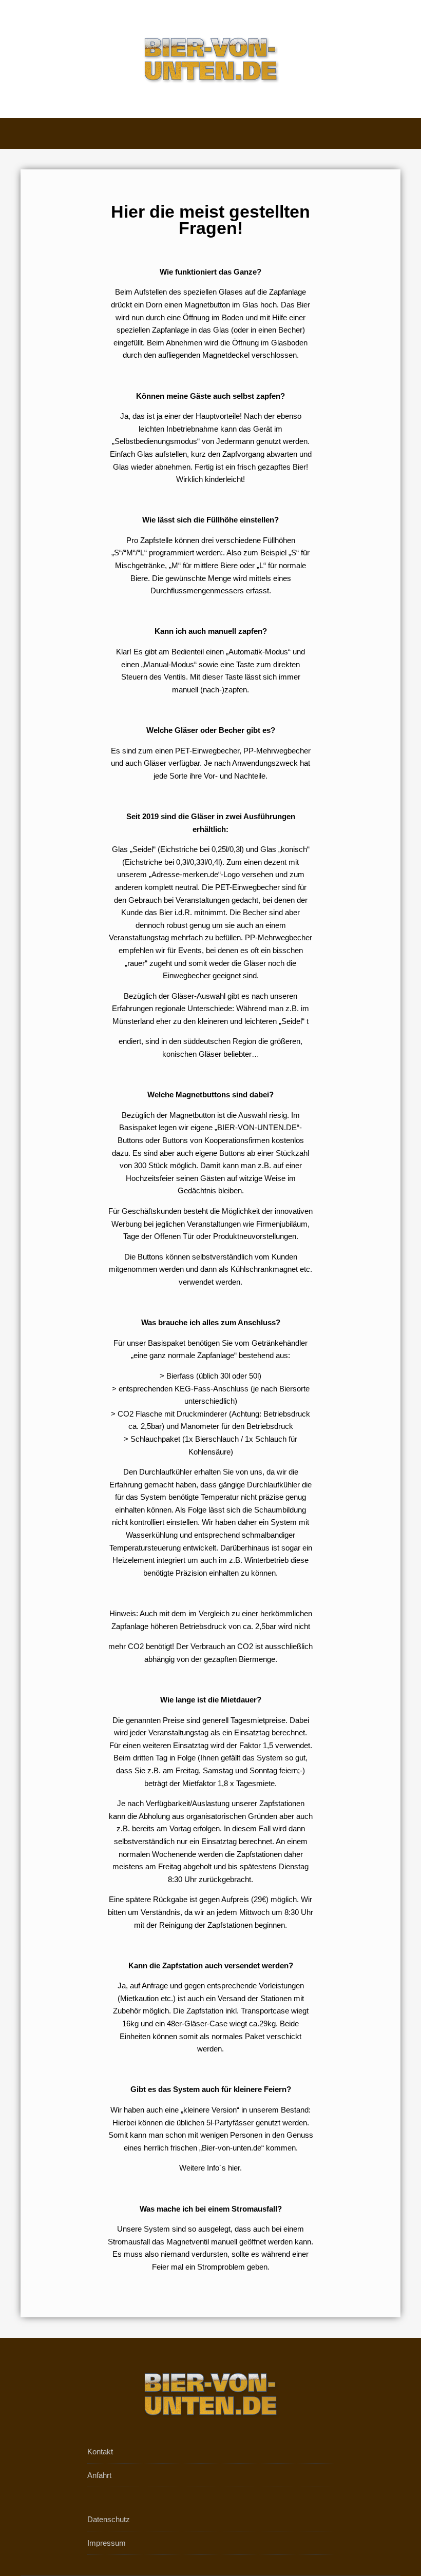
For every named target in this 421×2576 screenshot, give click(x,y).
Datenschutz (109, 2519)
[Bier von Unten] (210, 59)
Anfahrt (99, 2475)
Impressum (107, 2543)
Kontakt (100, 2452)
